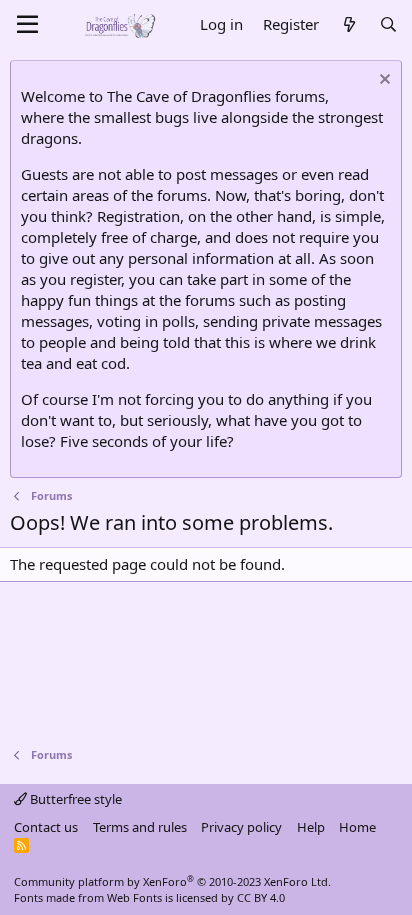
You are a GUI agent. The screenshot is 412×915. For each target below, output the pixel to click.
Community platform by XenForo (172, 881)
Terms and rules (140, 827)
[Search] (388, 24)
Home (357, 827)
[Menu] (27, 25)
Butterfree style (74, 799)
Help (311, 827)
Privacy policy (241, 827)
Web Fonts (134, 897)
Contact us (46, 827)
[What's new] (348, 24)
